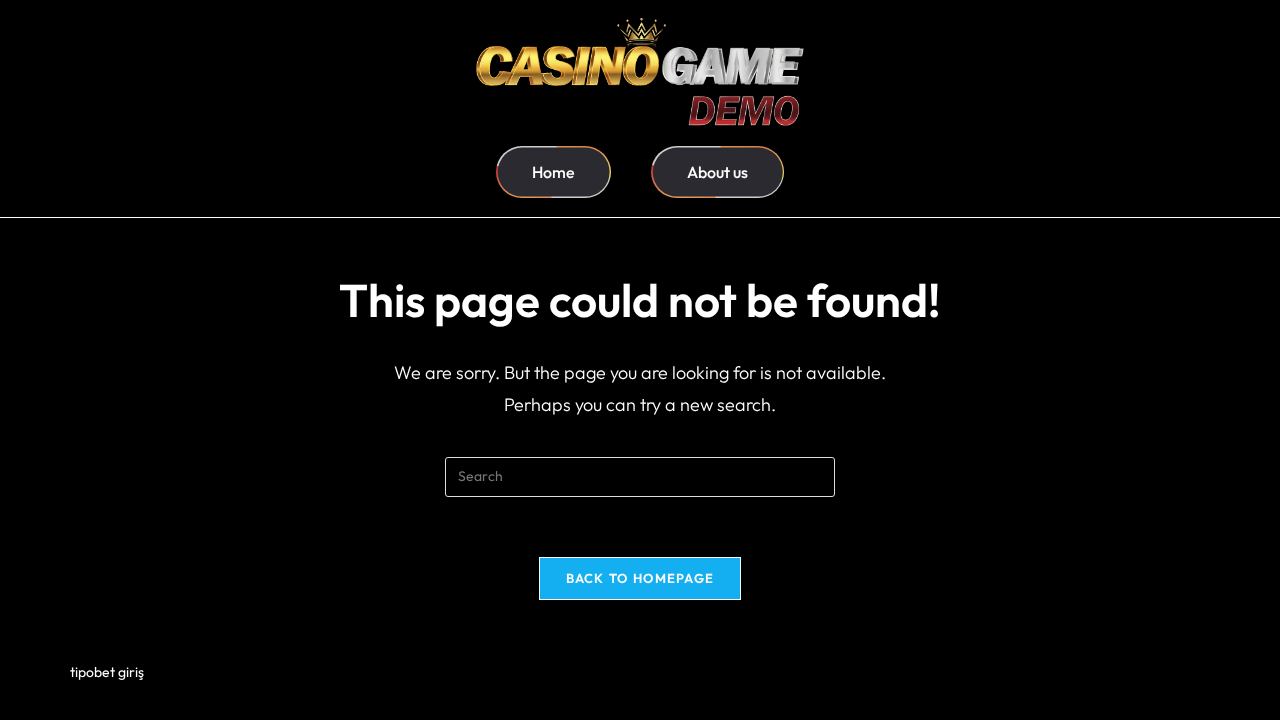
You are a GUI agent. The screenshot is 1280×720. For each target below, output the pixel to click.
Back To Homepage (640, 578)
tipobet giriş (107, 672)
